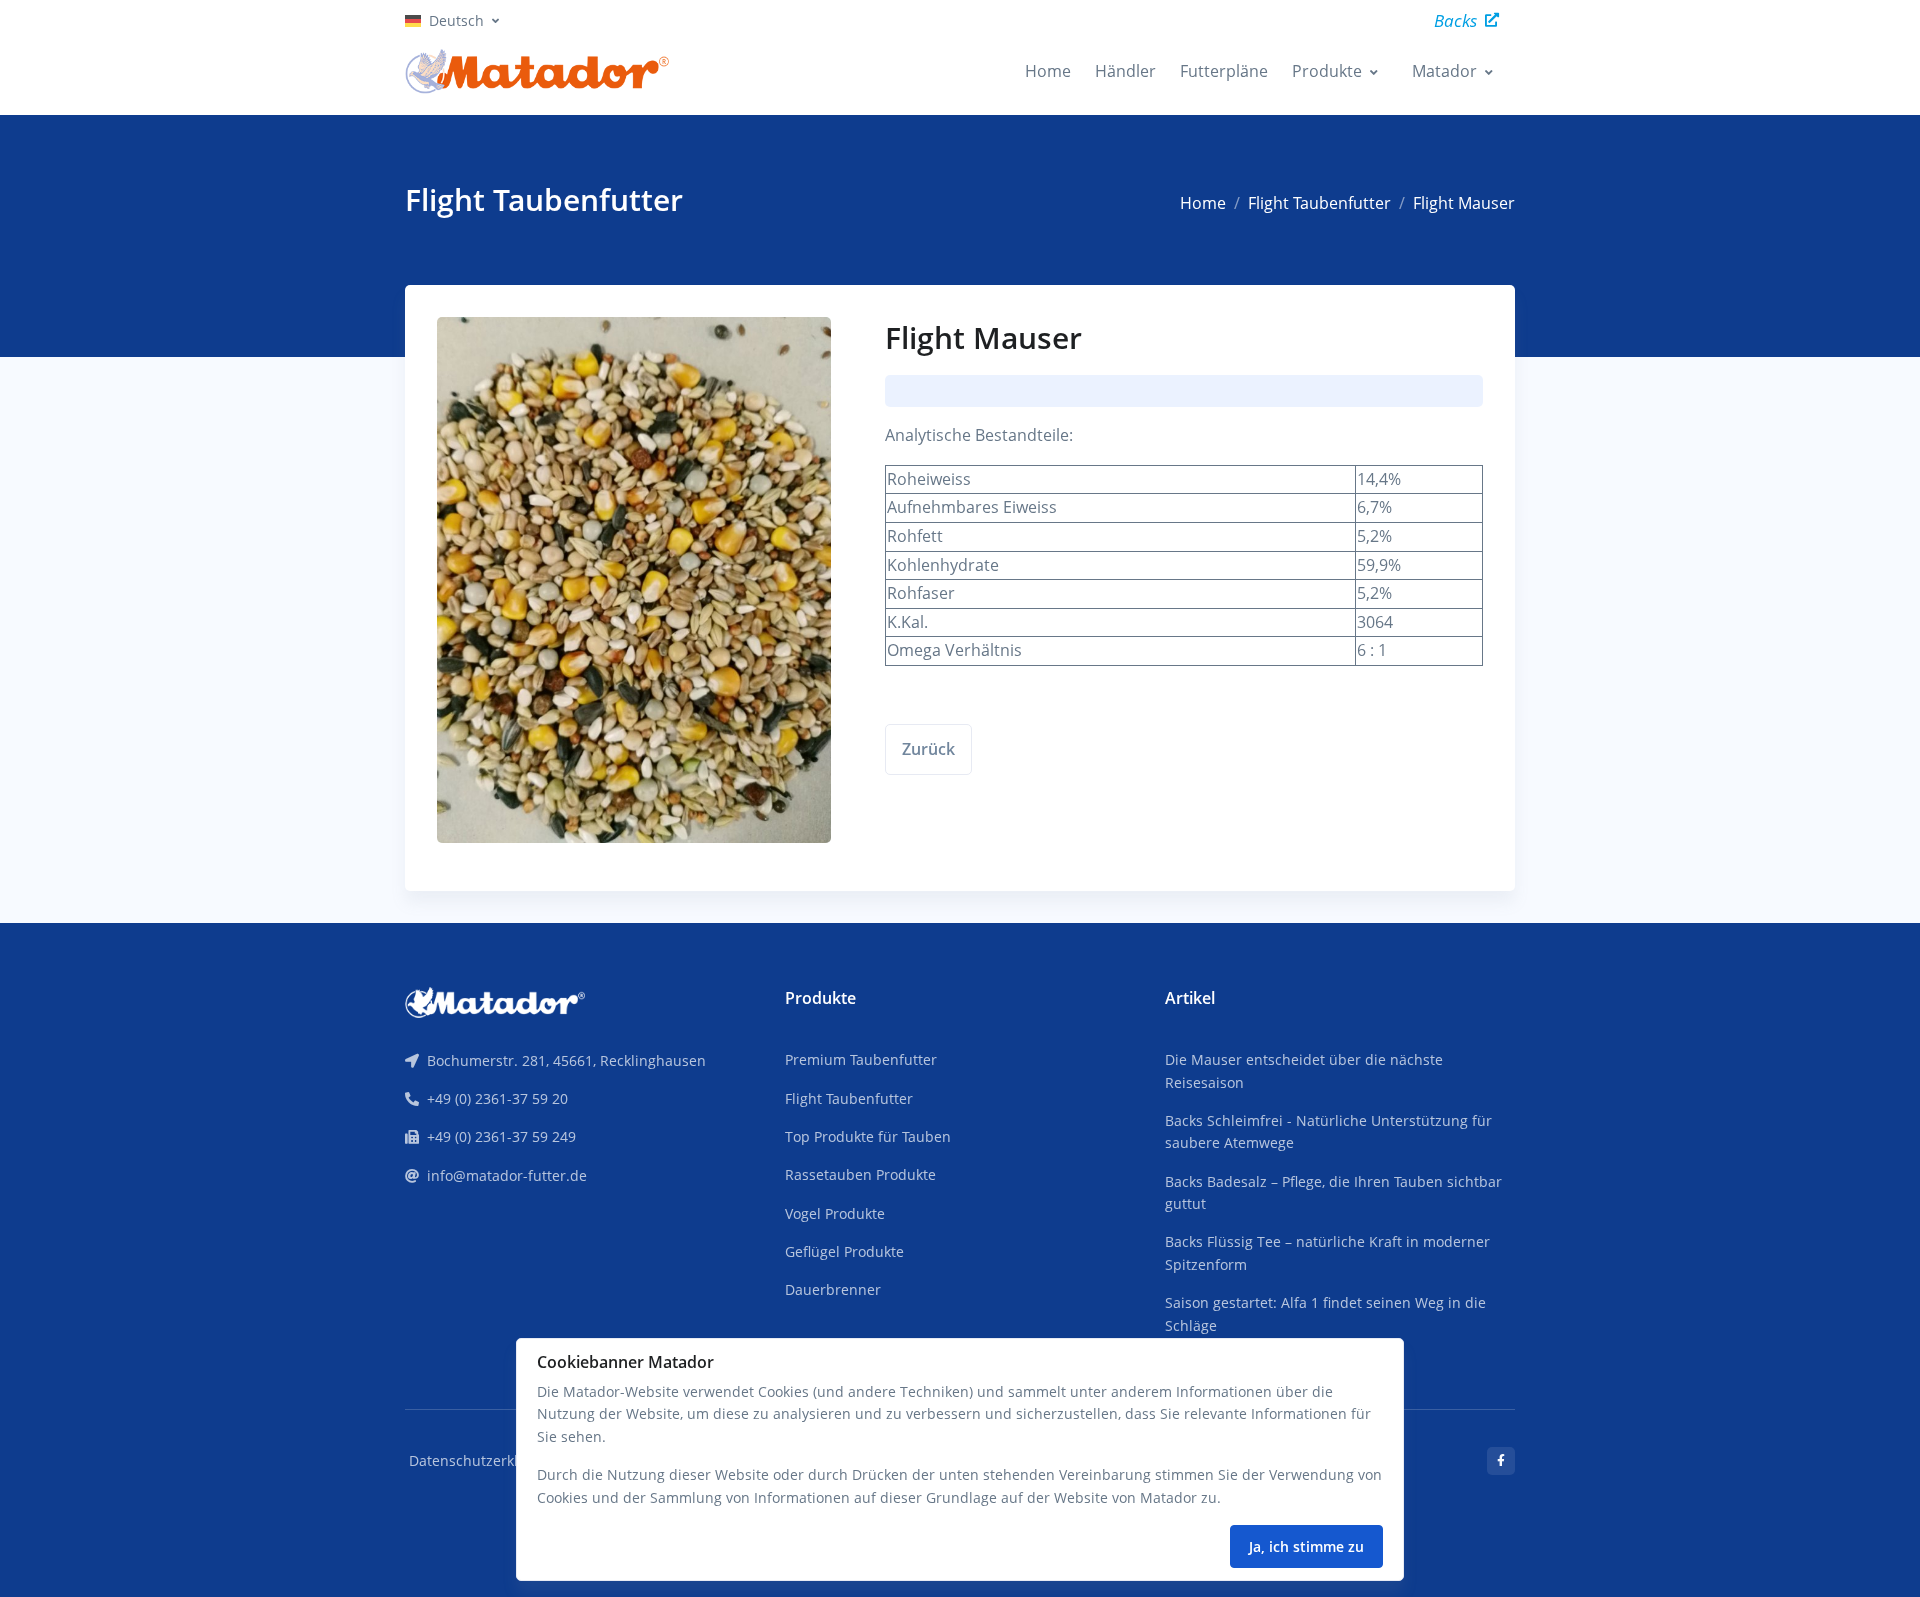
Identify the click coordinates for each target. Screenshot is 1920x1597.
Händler (1125, 71)
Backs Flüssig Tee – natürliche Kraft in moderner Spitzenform (1327, 1252)
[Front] (495, 1000)
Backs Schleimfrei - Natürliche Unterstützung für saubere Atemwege (1328, 1131)
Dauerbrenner (833, 1289)
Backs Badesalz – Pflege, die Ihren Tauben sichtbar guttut (1333, 1192)
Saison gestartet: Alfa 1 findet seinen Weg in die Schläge (1325, 1313)
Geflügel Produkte (844, 1251)
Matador (1444, 71)
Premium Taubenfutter (861, 1059)
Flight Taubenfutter (1319, 203)
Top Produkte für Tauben (868, 1136)
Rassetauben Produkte (860, 1174)
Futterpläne (1224, 71)
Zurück (928, 749)
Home (1048, 71)
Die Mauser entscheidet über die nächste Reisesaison (1304, 1070)
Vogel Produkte (835, 1213)
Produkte (1327, 71)
